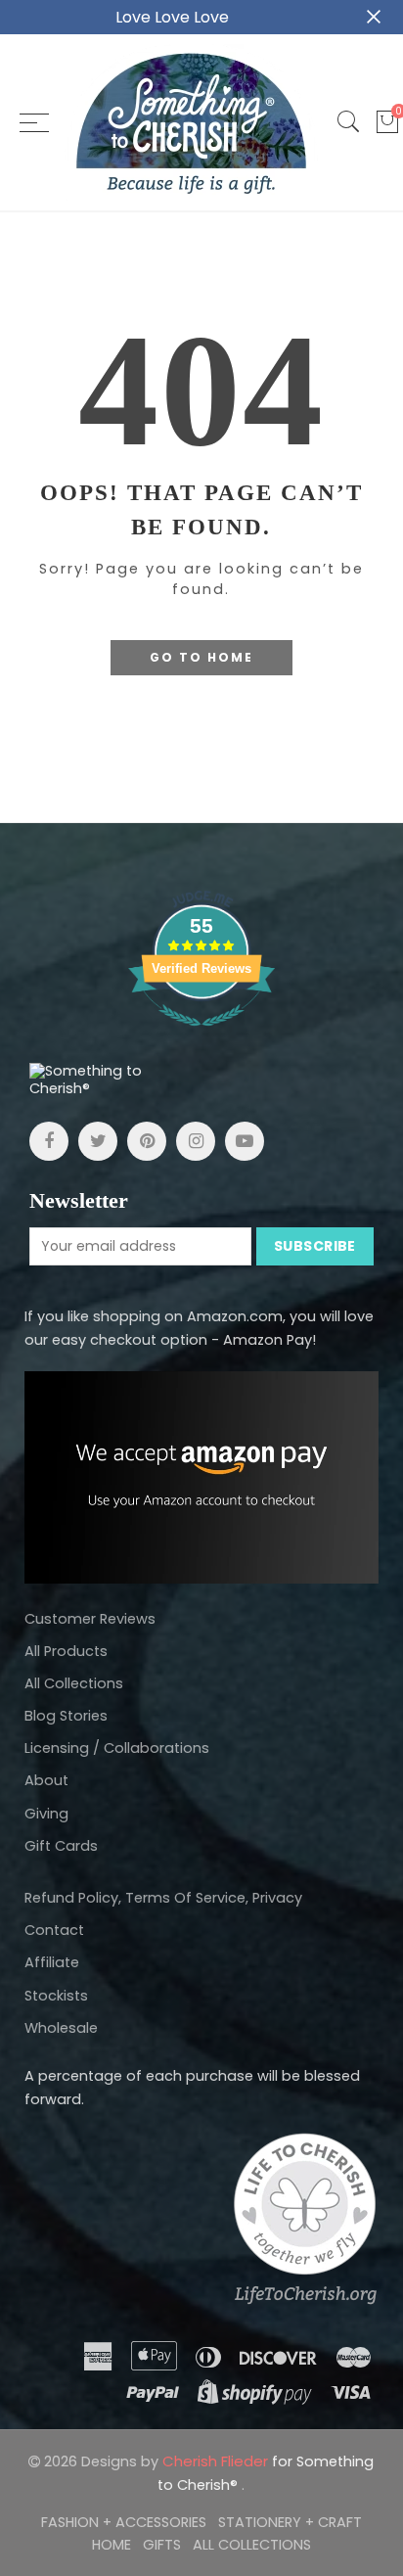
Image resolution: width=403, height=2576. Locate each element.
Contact (54, 1930)
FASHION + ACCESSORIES (124, 2522)
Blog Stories (66, 1716)
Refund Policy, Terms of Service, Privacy (163, 1898)
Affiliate (52, 1962)
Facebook (49, 1141)
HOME (112, 2545)
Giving (46, 1814)
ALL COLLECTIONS (252, 2545)
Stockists (56, 1996)
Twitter (98, 1141)
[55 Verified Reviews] (201, 1036)
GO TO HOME (201, 657)
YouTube (245, 1141)
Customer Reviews (90, 1619)
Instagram (196, 1141)
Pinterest (147, 1141)
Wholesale (61, 2028)
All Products (66, 1651)
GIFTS (162, 2545)
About (46, 1780)
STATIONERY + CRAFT (290, 2522)
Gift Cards (61, 1846)
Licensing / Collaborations (117, 1748)
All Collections (74, 1683)
